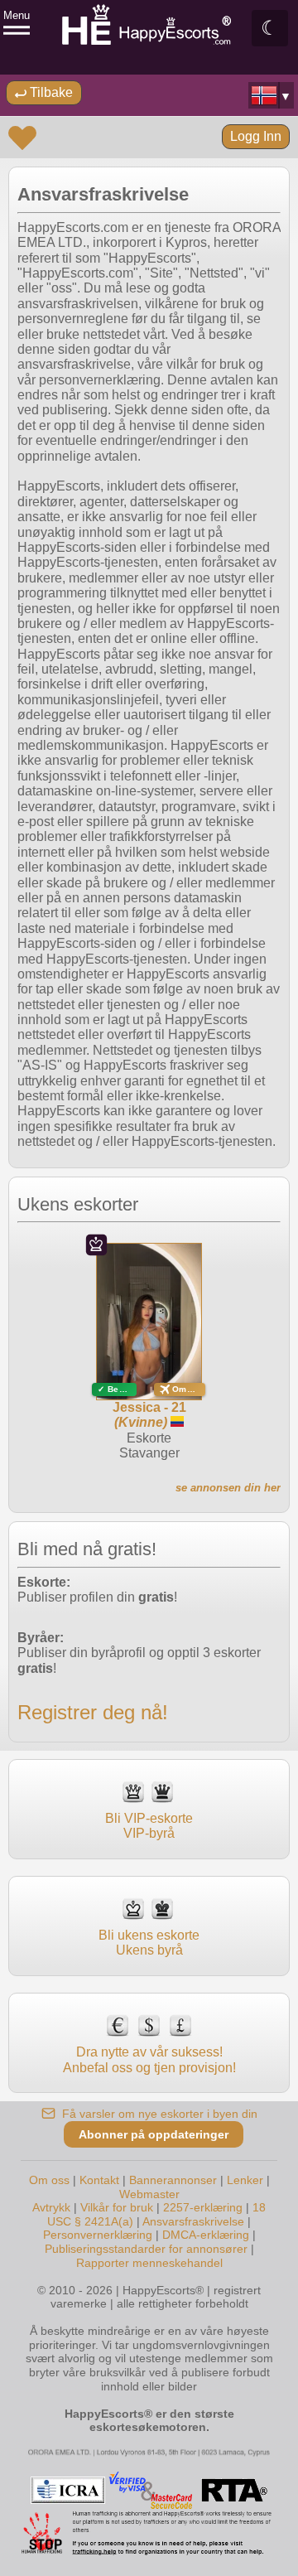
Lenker (245, 2180)
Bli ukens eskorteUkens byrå (149, 1943)
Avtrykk (51, 2207)
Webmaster (149, 2194)
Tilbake (50, 92)
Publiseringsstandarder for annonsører (148, 2249)
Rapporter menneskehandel (149, 2263)
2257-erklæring (203, 2207)
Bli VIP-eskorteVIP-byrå (149, 1826)
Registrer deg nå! (93, 1712)
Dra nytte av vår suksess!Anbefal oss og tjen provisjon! (149, 2059)
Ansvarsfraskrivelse (193, 2221)
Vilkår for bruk (117, 2207)
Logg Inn (256, 136)
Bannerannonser (173, 2180)
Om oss (49, 2180)
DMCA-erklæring (206, 2235)
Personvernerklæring (98, 2235)
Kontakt (99, 2180)
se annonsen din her (228, 1488)
